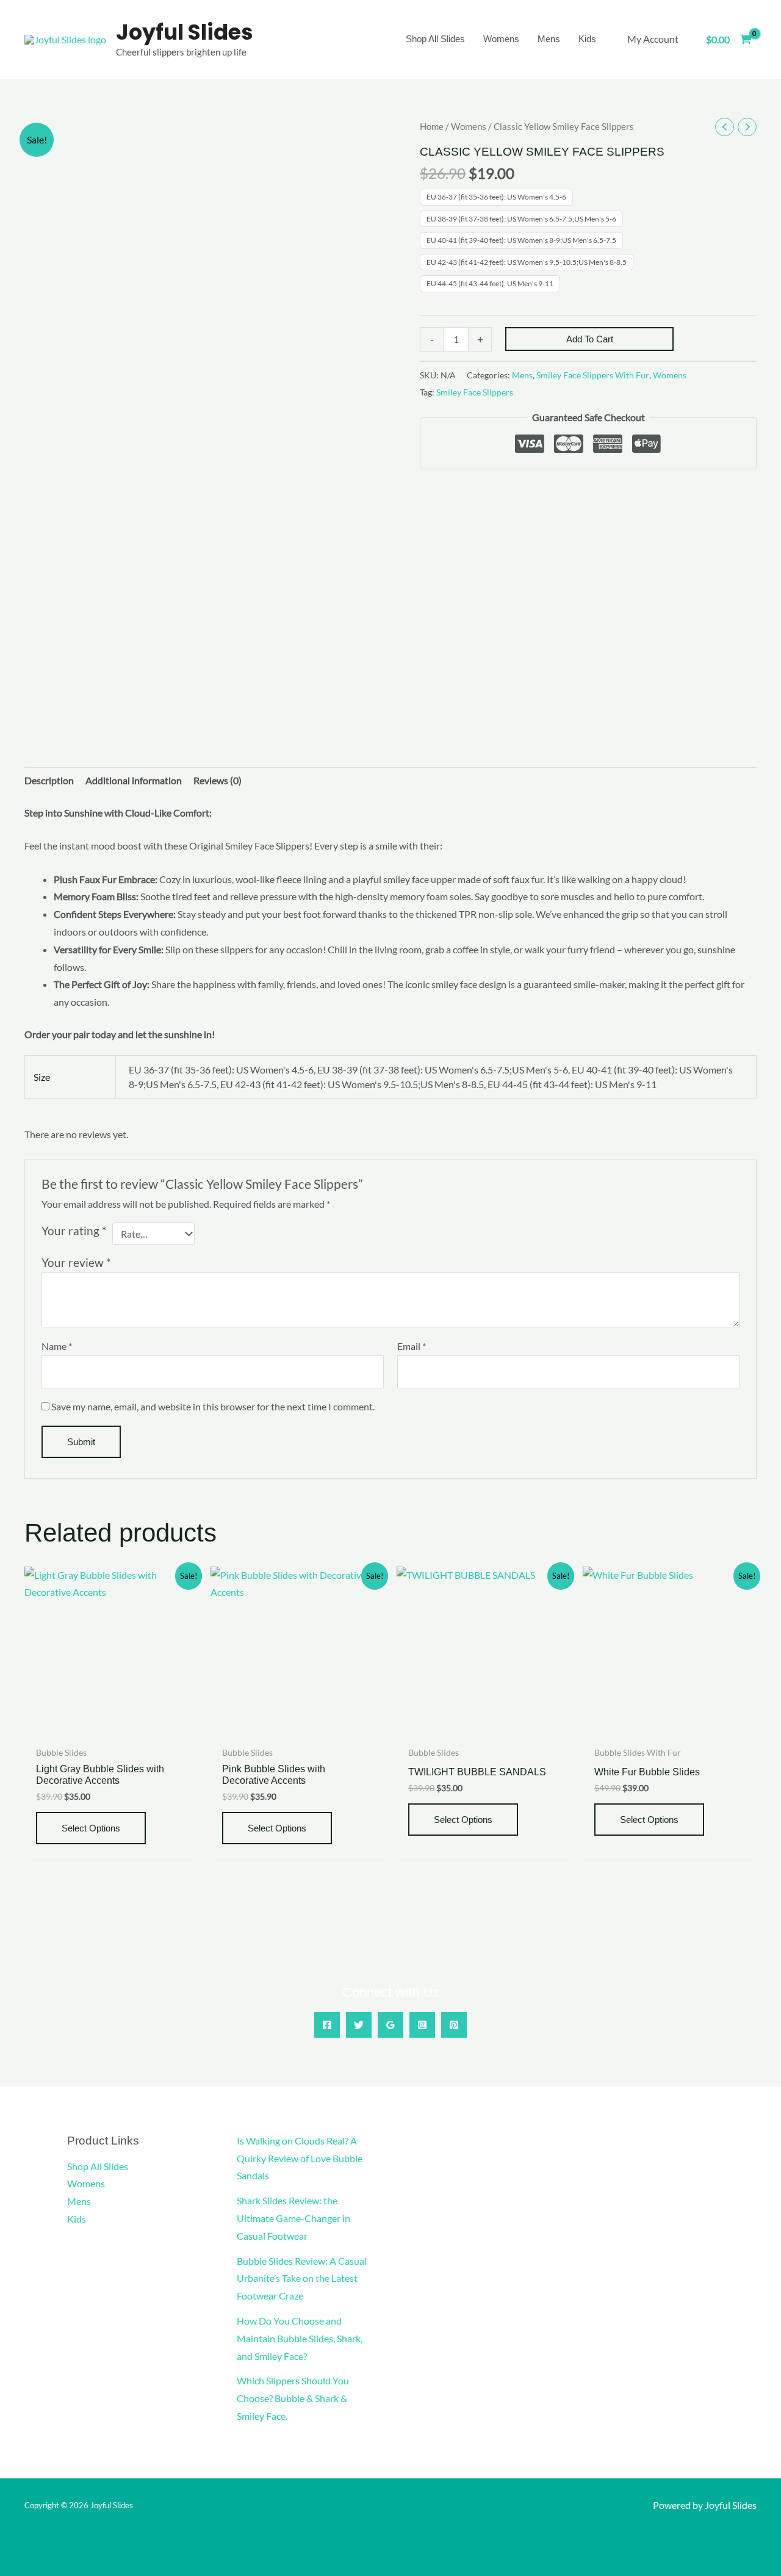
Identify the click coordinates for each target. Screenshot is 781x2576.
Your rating (74, 1231)
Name (57, 1346)
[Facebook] (327, 2025)
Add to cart (590, 339)
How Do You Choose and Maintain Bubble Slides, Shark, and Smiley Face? (300, 2338)
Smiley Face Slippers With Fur (593, 375)
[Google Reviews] (390, 2025)
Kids (77, 2219)
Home (432, 126)
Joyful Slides (185, 32)
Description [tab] (49, 780)
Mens (522, 375)
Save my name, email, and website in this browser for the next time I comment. (213, 1406)
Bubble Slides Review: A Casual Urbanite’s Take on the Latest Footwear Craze (302, 2278)
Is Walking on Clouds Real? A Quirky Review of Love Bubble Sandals (300, 2158)
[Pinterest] (454, 2025)
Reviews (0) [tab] (218, 780)
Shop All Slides (98, 2166)
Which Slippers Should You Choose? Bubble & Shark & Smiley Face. (293, 2398)
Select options (91, 1828)
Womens (469, 126)
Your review (76, 1262)
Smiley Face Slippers (475, 392)
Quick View (111, 1729)
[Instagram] (422, 2025)
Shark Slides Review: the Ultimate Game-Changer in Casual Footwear (293, 2218)
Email (412, 1346)
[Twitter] (359, 2025)
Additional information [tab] (134, 780)
